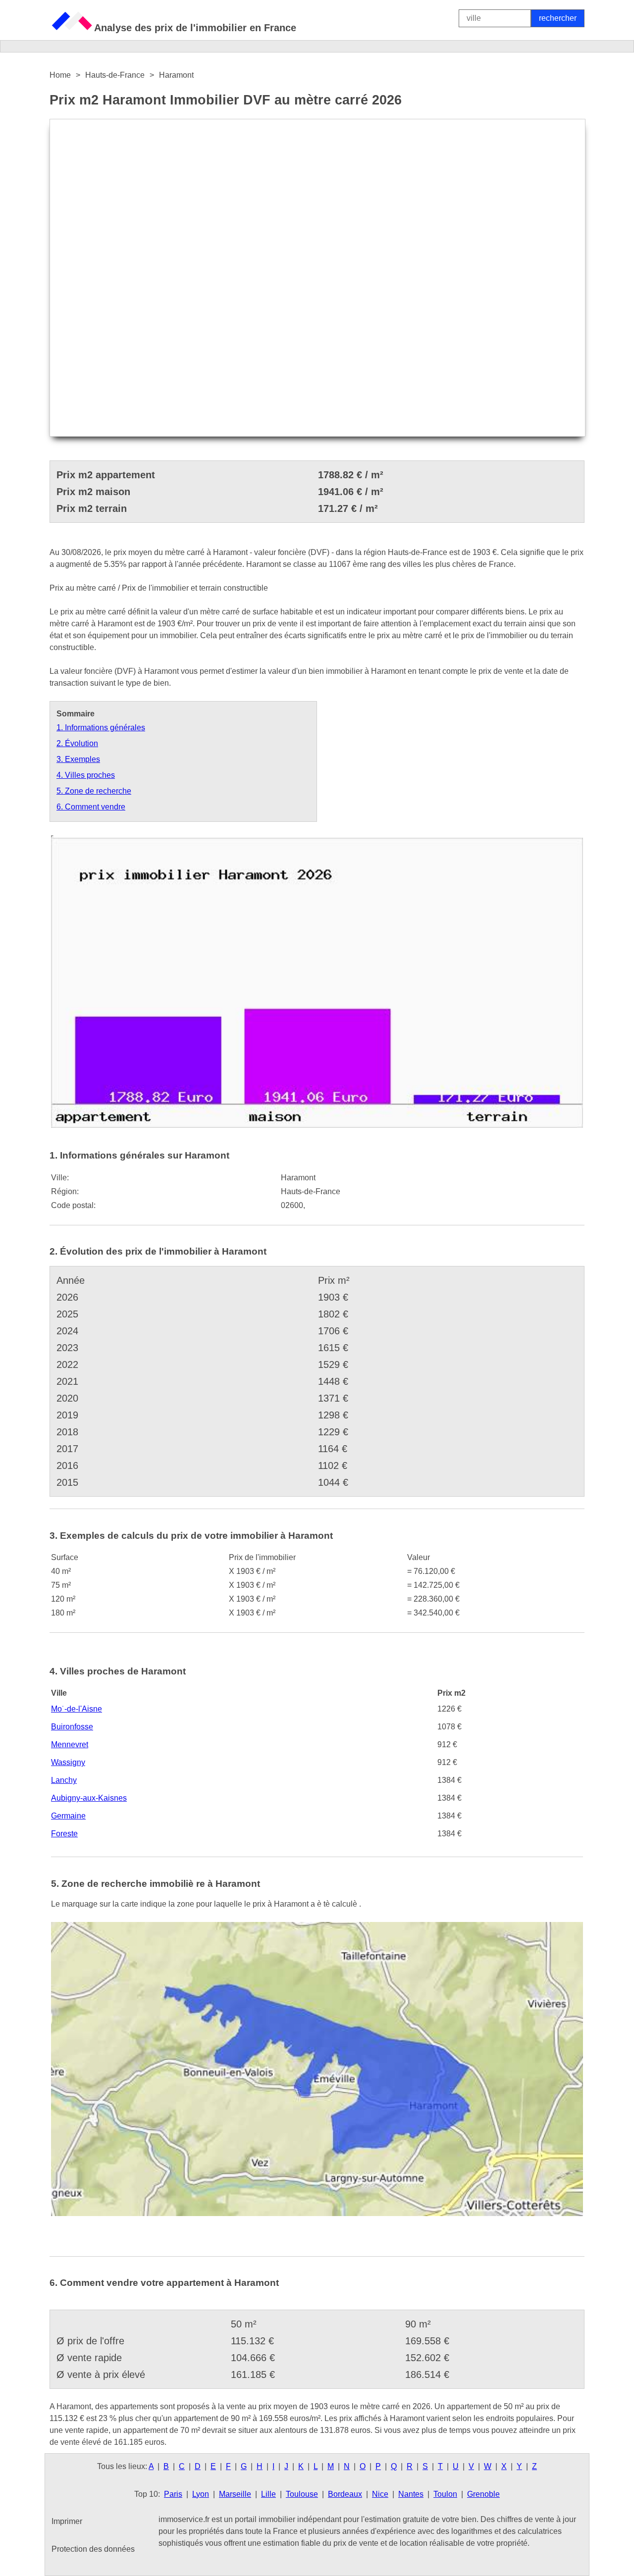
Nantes (411, 2494)
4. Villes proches (86, 775)
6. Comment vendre (91, 807)
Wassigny (68, 1762)
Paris (173, 2494)
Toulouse (302, 2494)
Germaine (68, 1816)
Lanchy (64, 1780)
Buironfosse (72, 1727)
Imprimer (67, 2521)
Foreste (64, 1834)
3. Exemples (78, 759)
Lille (268, 2494)
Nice (380, 2494)
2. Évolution (77, 743)
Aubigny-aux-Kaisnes (89, 1798)
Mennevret (70, 1744)
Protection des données (93, 2549)
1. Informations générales (101, 728)
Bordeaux (345, 2494)
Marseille (235, 2494)
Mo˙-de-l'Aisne (77, 1709)
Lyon (201, 2494)
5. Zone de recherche (94, 791)
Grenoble (483, 2494)
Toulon (445, 2494)
